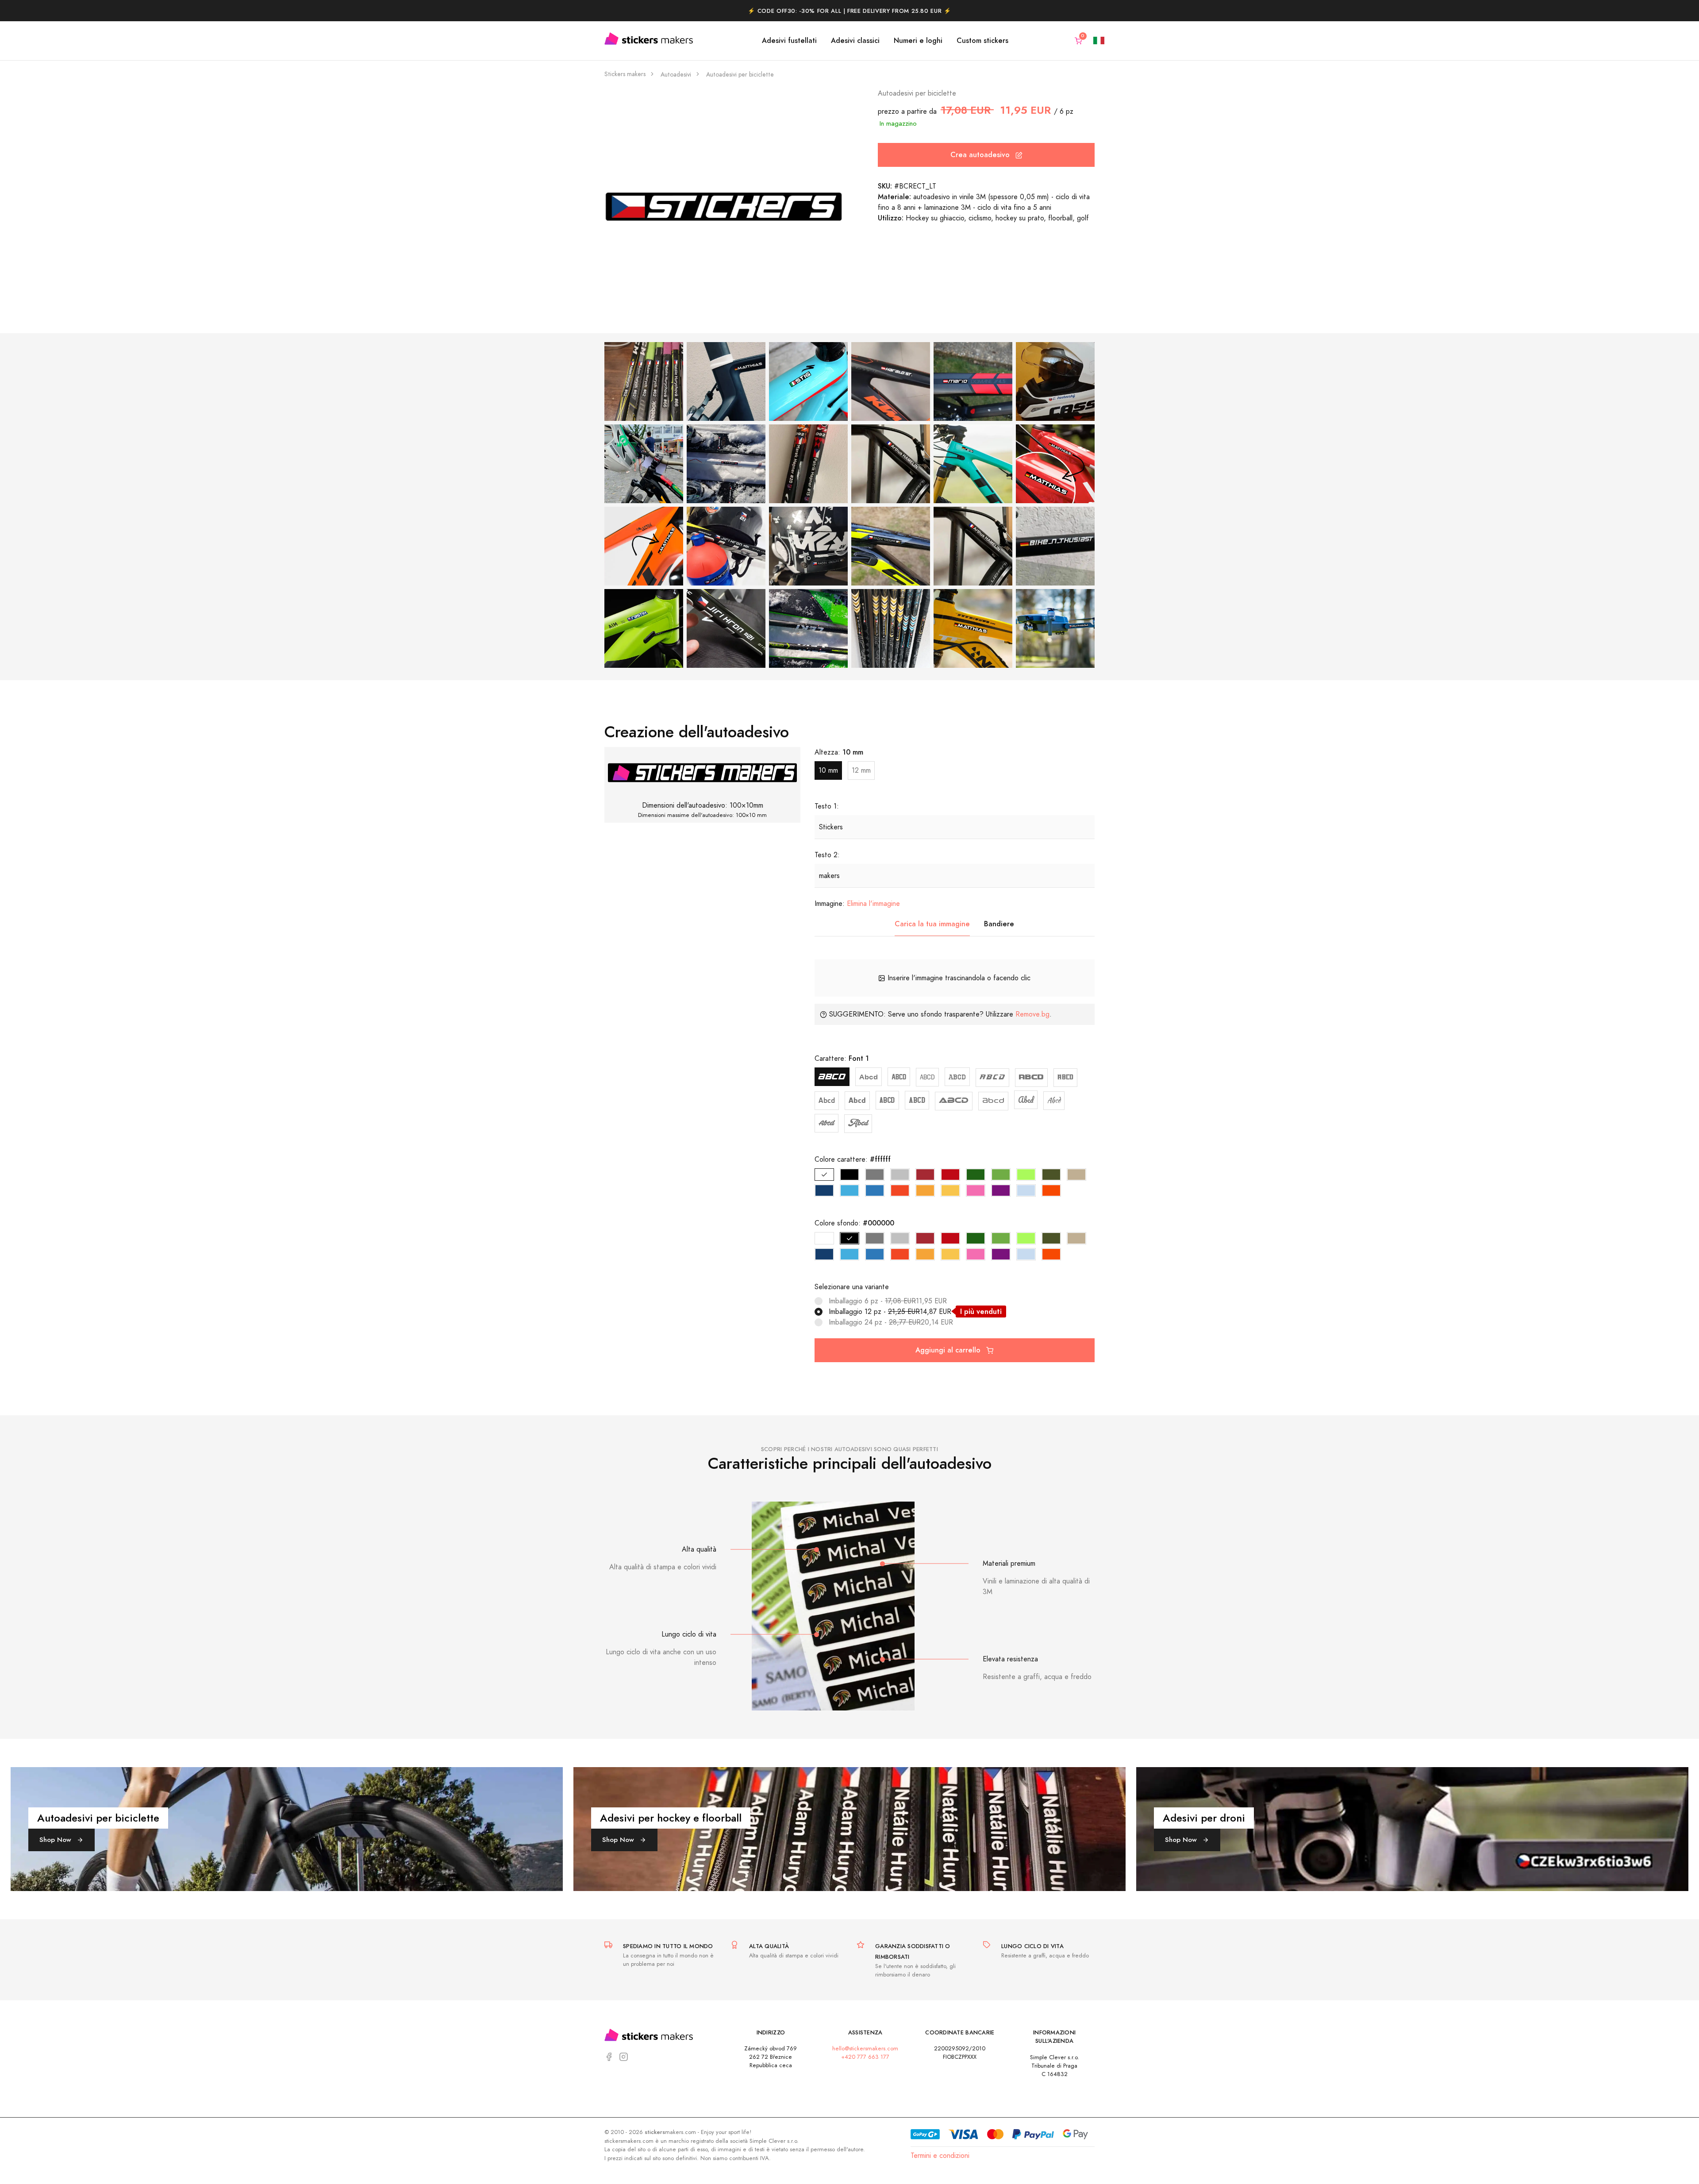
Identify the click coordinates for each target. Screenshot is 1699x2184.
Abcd (832, 1077)
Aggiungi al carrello (949, 1350)
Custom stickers (982, 40)
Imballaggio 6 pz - (888, 1301)
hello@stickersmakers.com (865, 2048)
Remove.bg (1032, 1014)
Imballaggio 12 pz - (915, 1312)
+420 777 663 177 (865, 2057)
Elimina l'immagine (873, 904)
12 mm (861, 770)
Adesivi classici (855, 40)
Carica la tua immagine (932, 924)
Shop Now (56, 1839)
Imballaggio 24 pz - (891, 1322)
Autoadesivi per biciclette (740, 75)
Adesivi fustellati (789, 40)
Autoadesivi (676, 75)
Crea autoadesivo (981, 155)
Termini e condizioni (940, 2156)
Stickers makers (625, 74)
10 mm (828, 770)
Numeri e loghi (918, 40)
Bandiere (999, 924)
